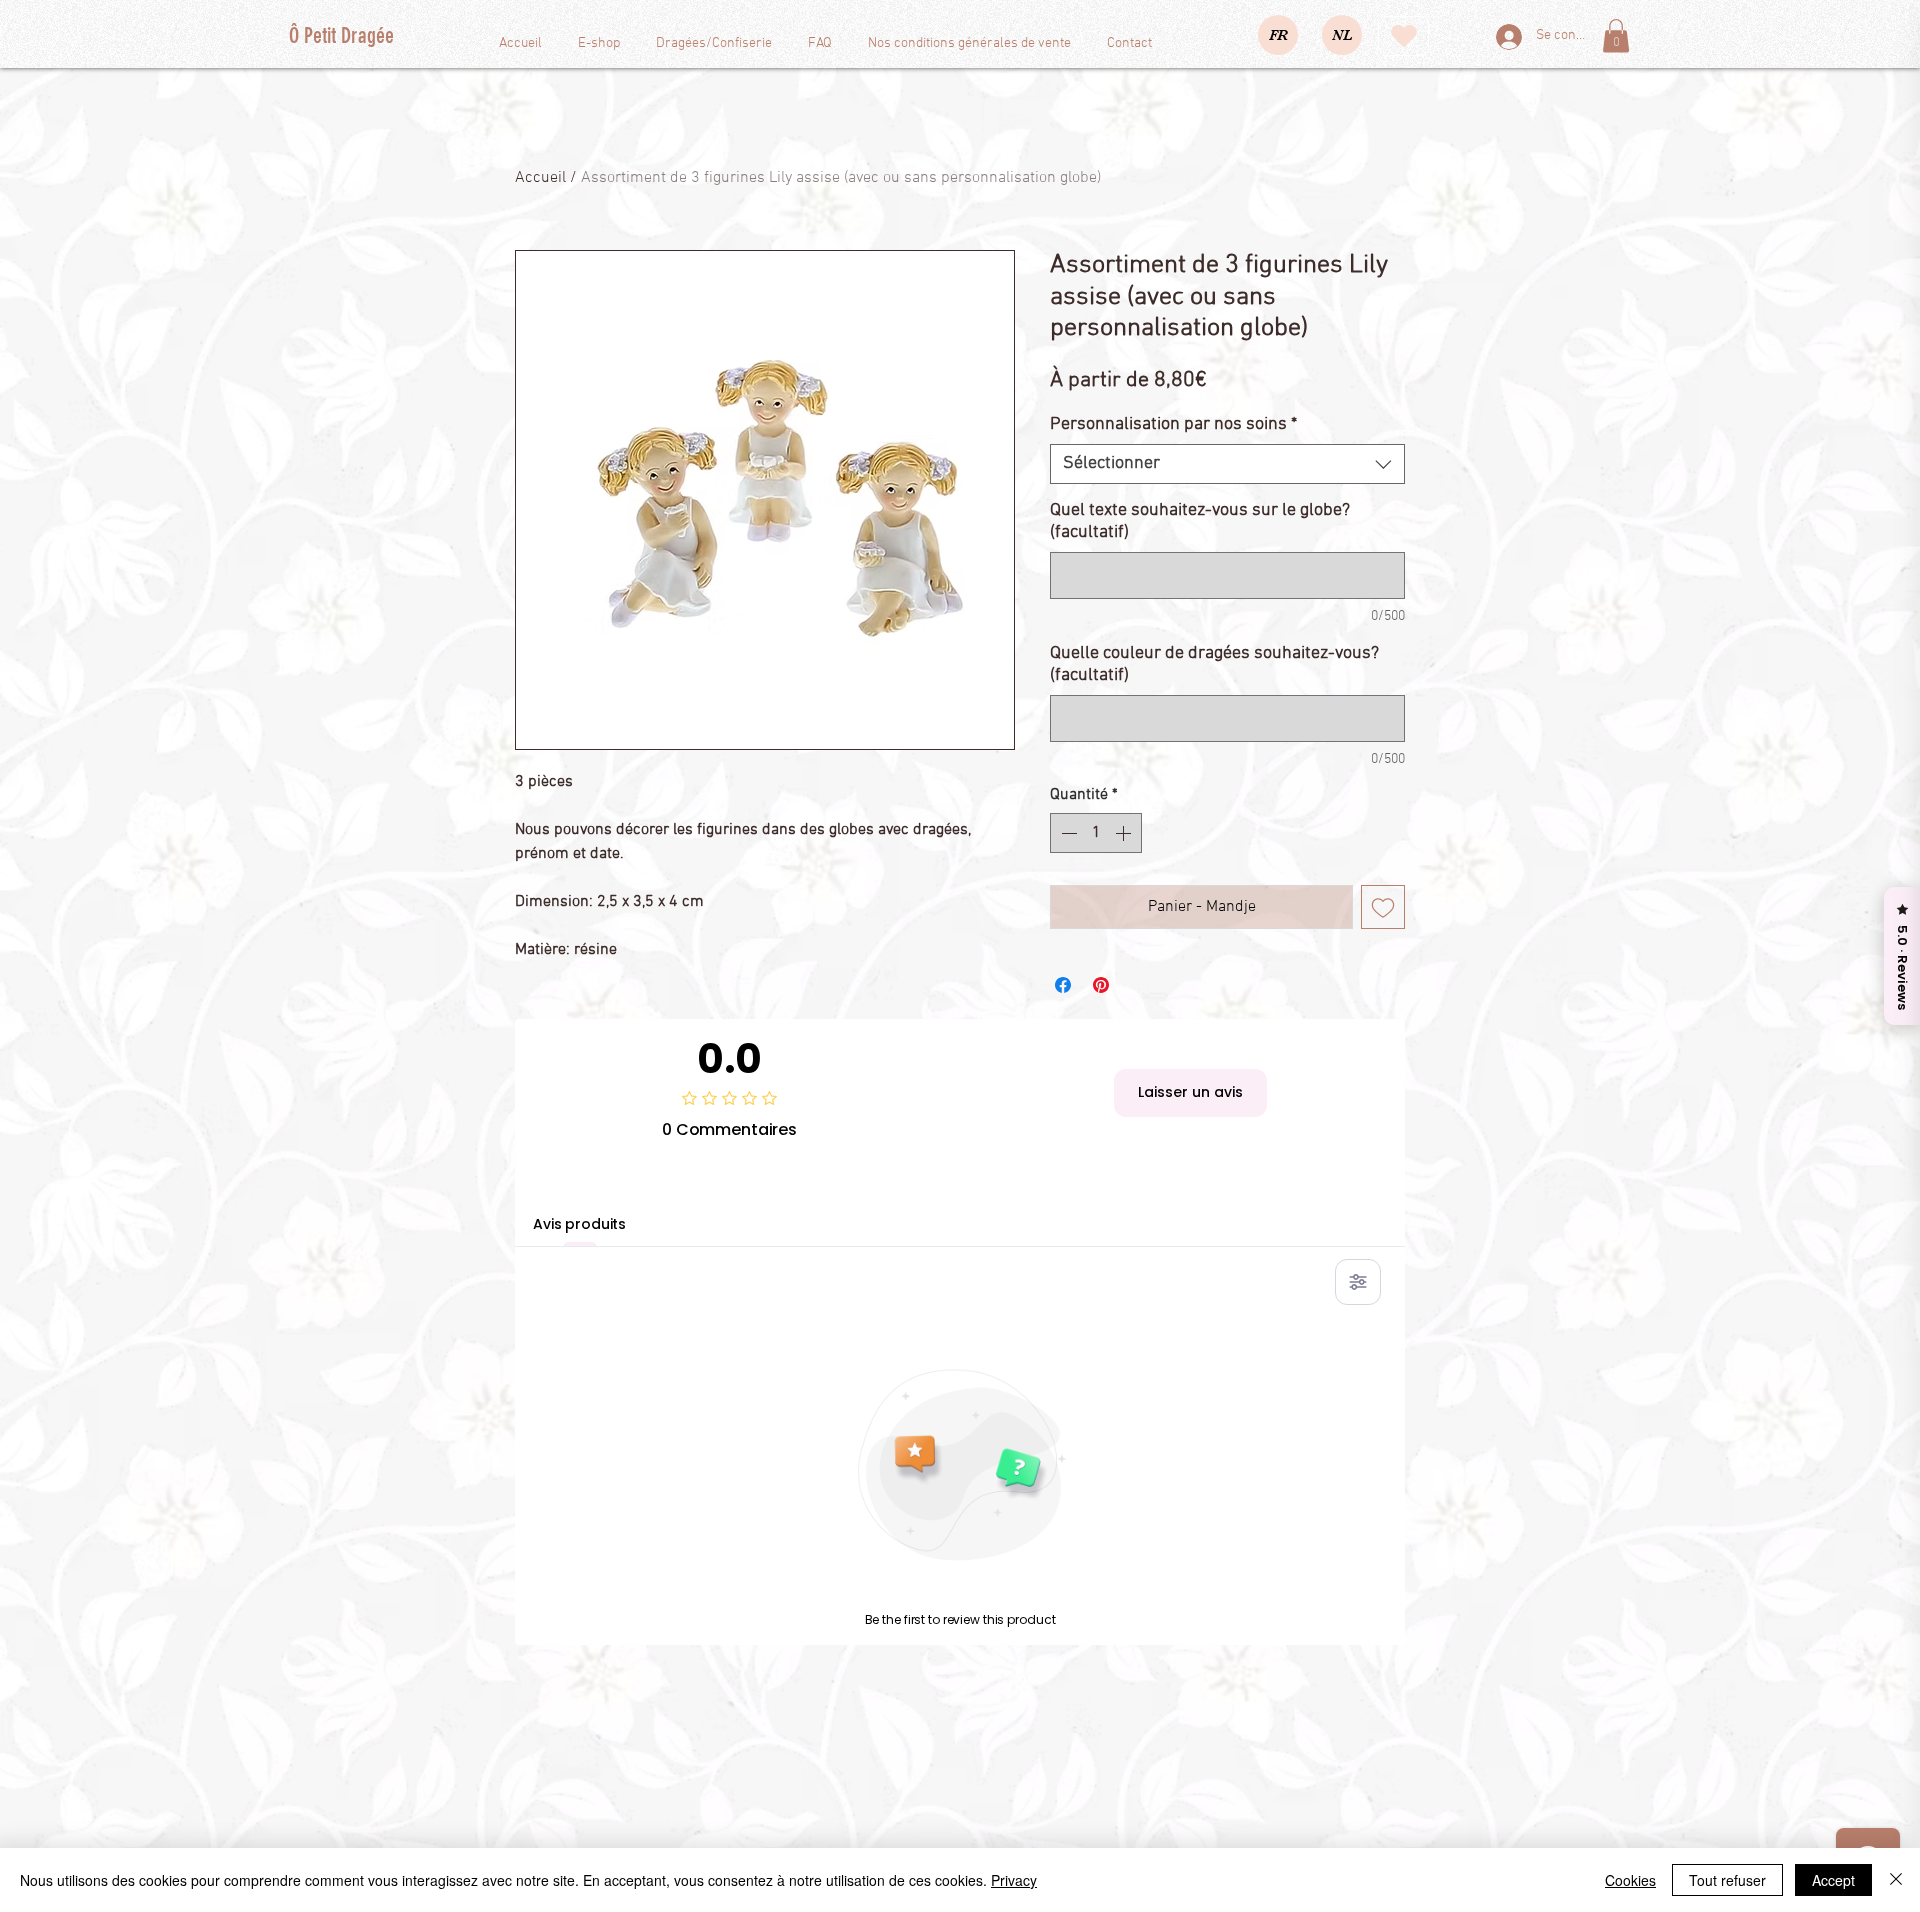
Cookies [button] (1630, 1880)
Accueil (540, 178)
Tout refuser (1727, 1880)
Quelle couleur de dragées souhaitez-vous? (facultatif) (1214, 664)
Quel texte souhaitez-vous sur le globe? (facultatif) (1200, 521)
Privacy (1014, 1880)
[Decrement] (1067, 833)
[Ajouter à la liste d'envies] (1383, 907)
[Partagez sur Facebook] (1063, 985)
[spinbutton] (1096, 833)
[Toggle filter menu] (1358, 1282)
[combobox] (1227, 464)
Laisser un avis (1190, 1092)
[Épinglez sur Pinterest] (1101, 985)
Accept (1833, 1880)
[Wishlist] (1403, 36)
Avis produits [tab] (579, 1224)
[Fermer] (1896, 1880)
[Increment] (1125, 833)
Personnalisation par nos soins (1173, 424)
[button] (1616, 35)
